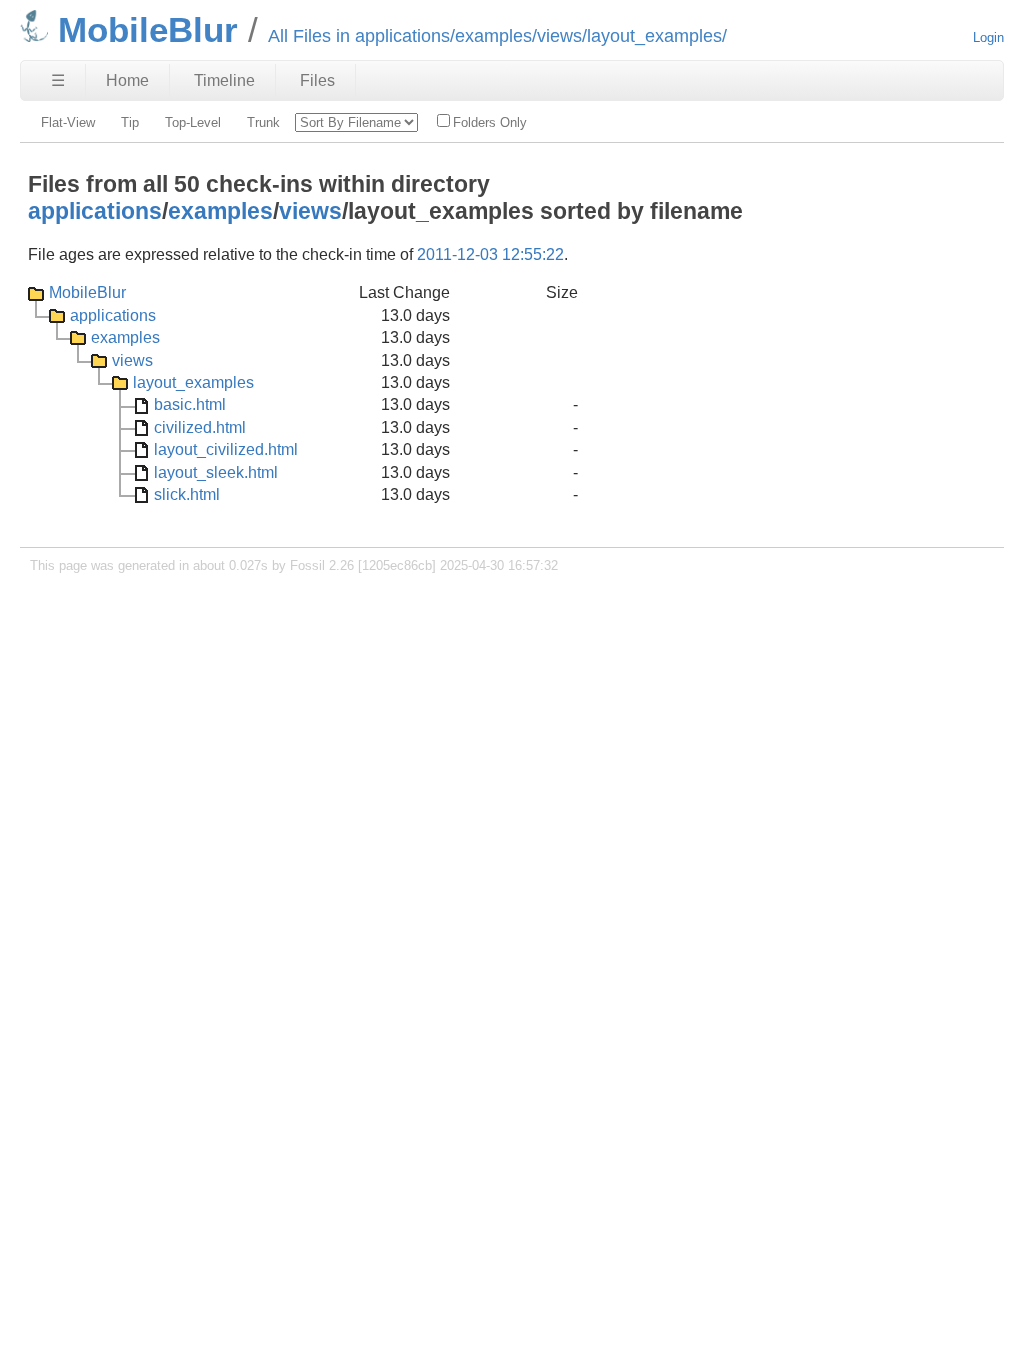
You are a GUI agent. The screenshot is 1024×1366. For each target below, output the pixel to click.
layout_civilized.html (226, 449)
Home (127, 80)
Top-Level (193, 122)
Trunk (263, 122)
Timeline (224, 80)
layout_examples (193, 382)
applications (95, 211)
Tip (130, 122)
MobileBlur (87, 292)
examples (220, 211)
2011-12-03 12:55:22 (490, 254)
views (310, 211)
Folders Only (490, 122)
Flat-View (68, 122)
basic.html (190, 404)
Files (317, 80)
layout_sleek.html (216, 472)
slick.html (187, 494)
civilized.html (200, 427)
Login (988, 37)
